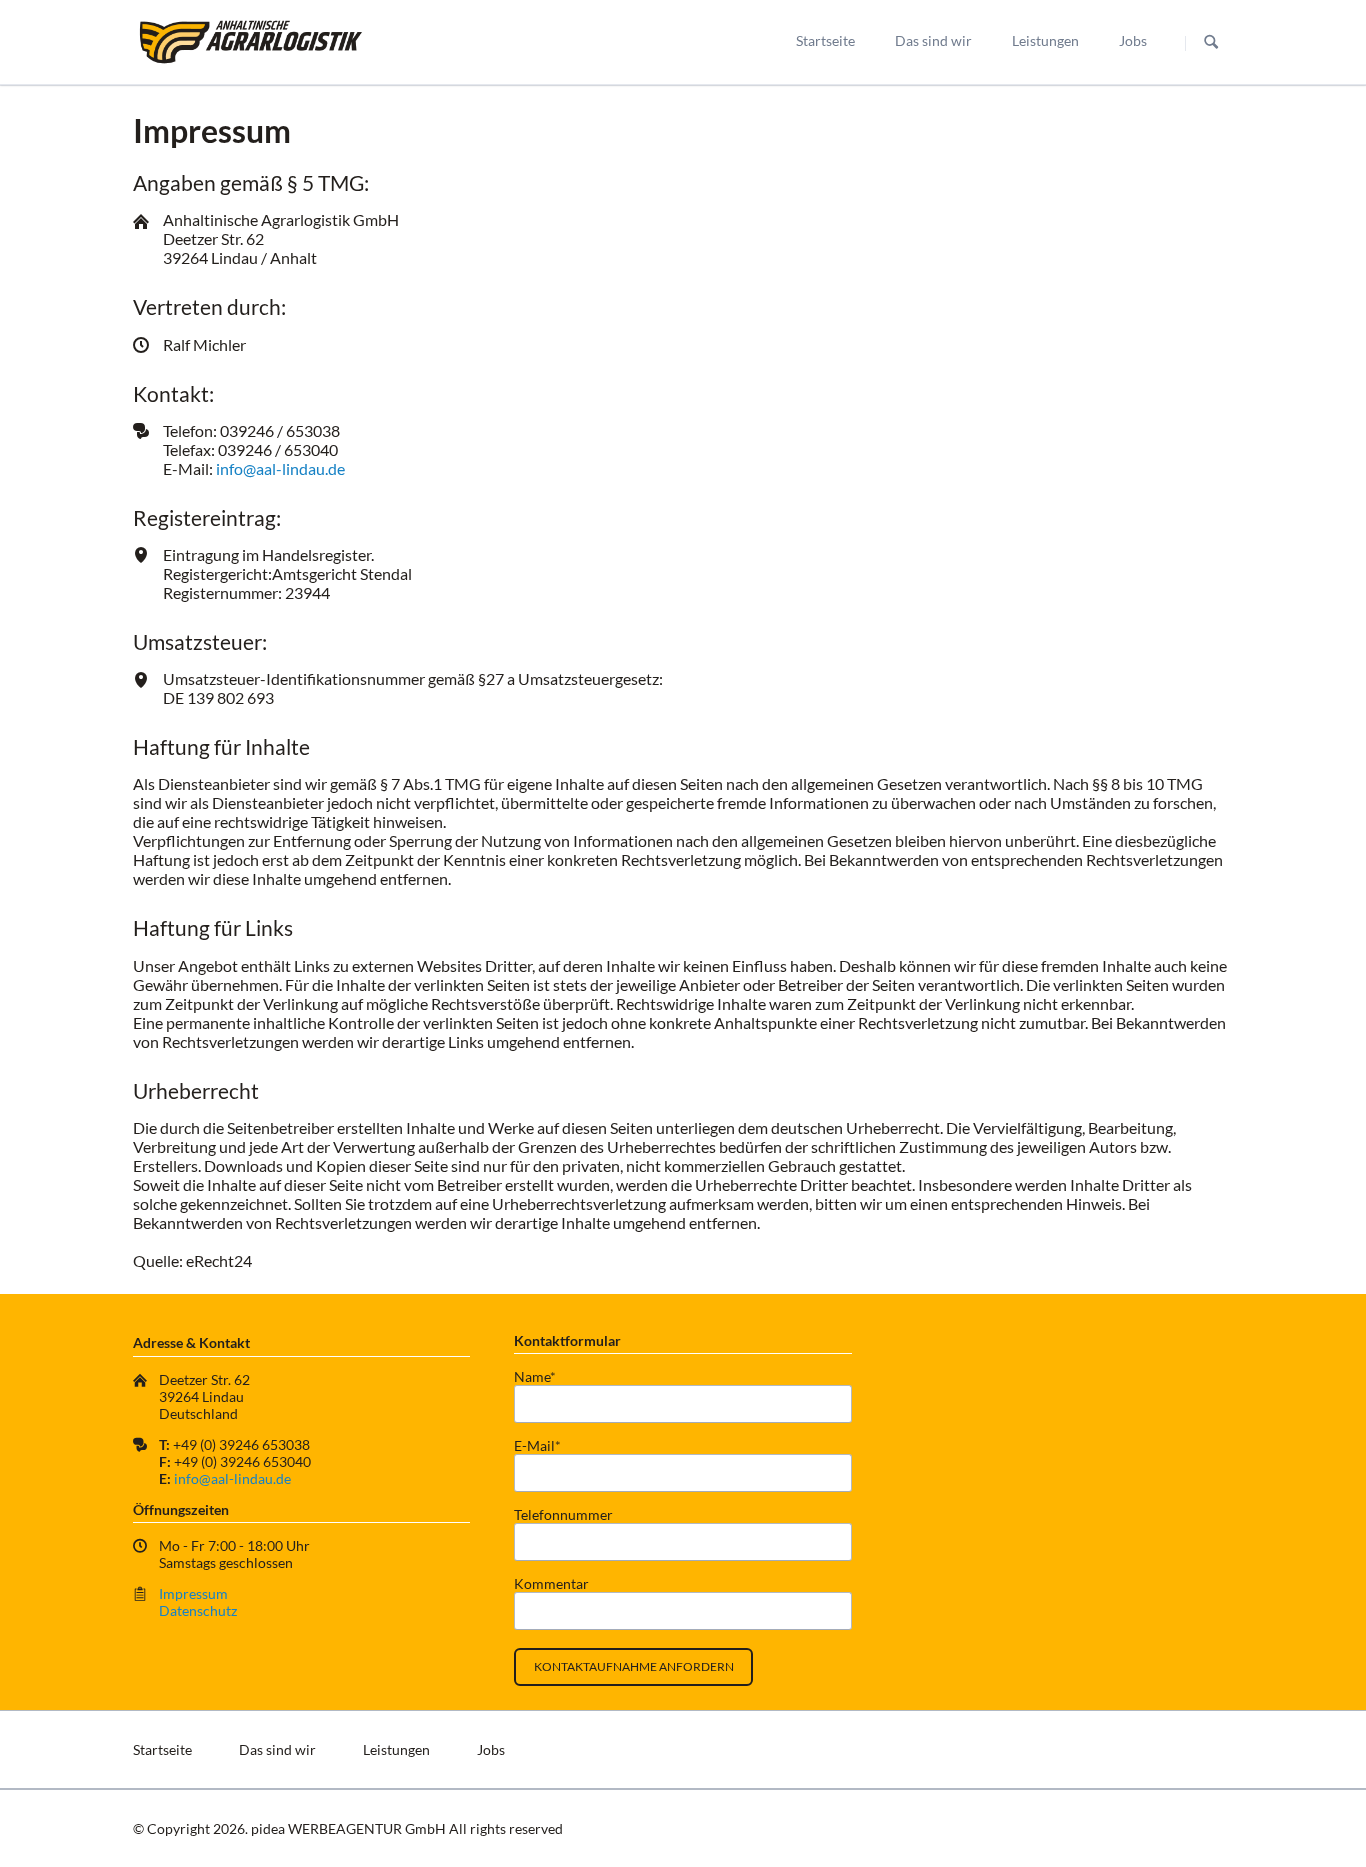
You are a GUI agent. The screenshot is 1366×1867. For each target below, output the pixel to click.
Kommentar (551, 1583)
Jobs (1133, 40)
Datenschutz (198, 1610)
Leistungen (1045, 40)
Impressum (193, 1593)
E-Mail (546, 1445)
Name (546, 1376)
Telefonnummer (563, 1514)
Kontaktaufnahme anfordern (634, 1666)
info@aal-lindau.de (280, 468)
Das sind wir (933, 40)
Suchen (1211, 43)
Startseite (825, 40)
